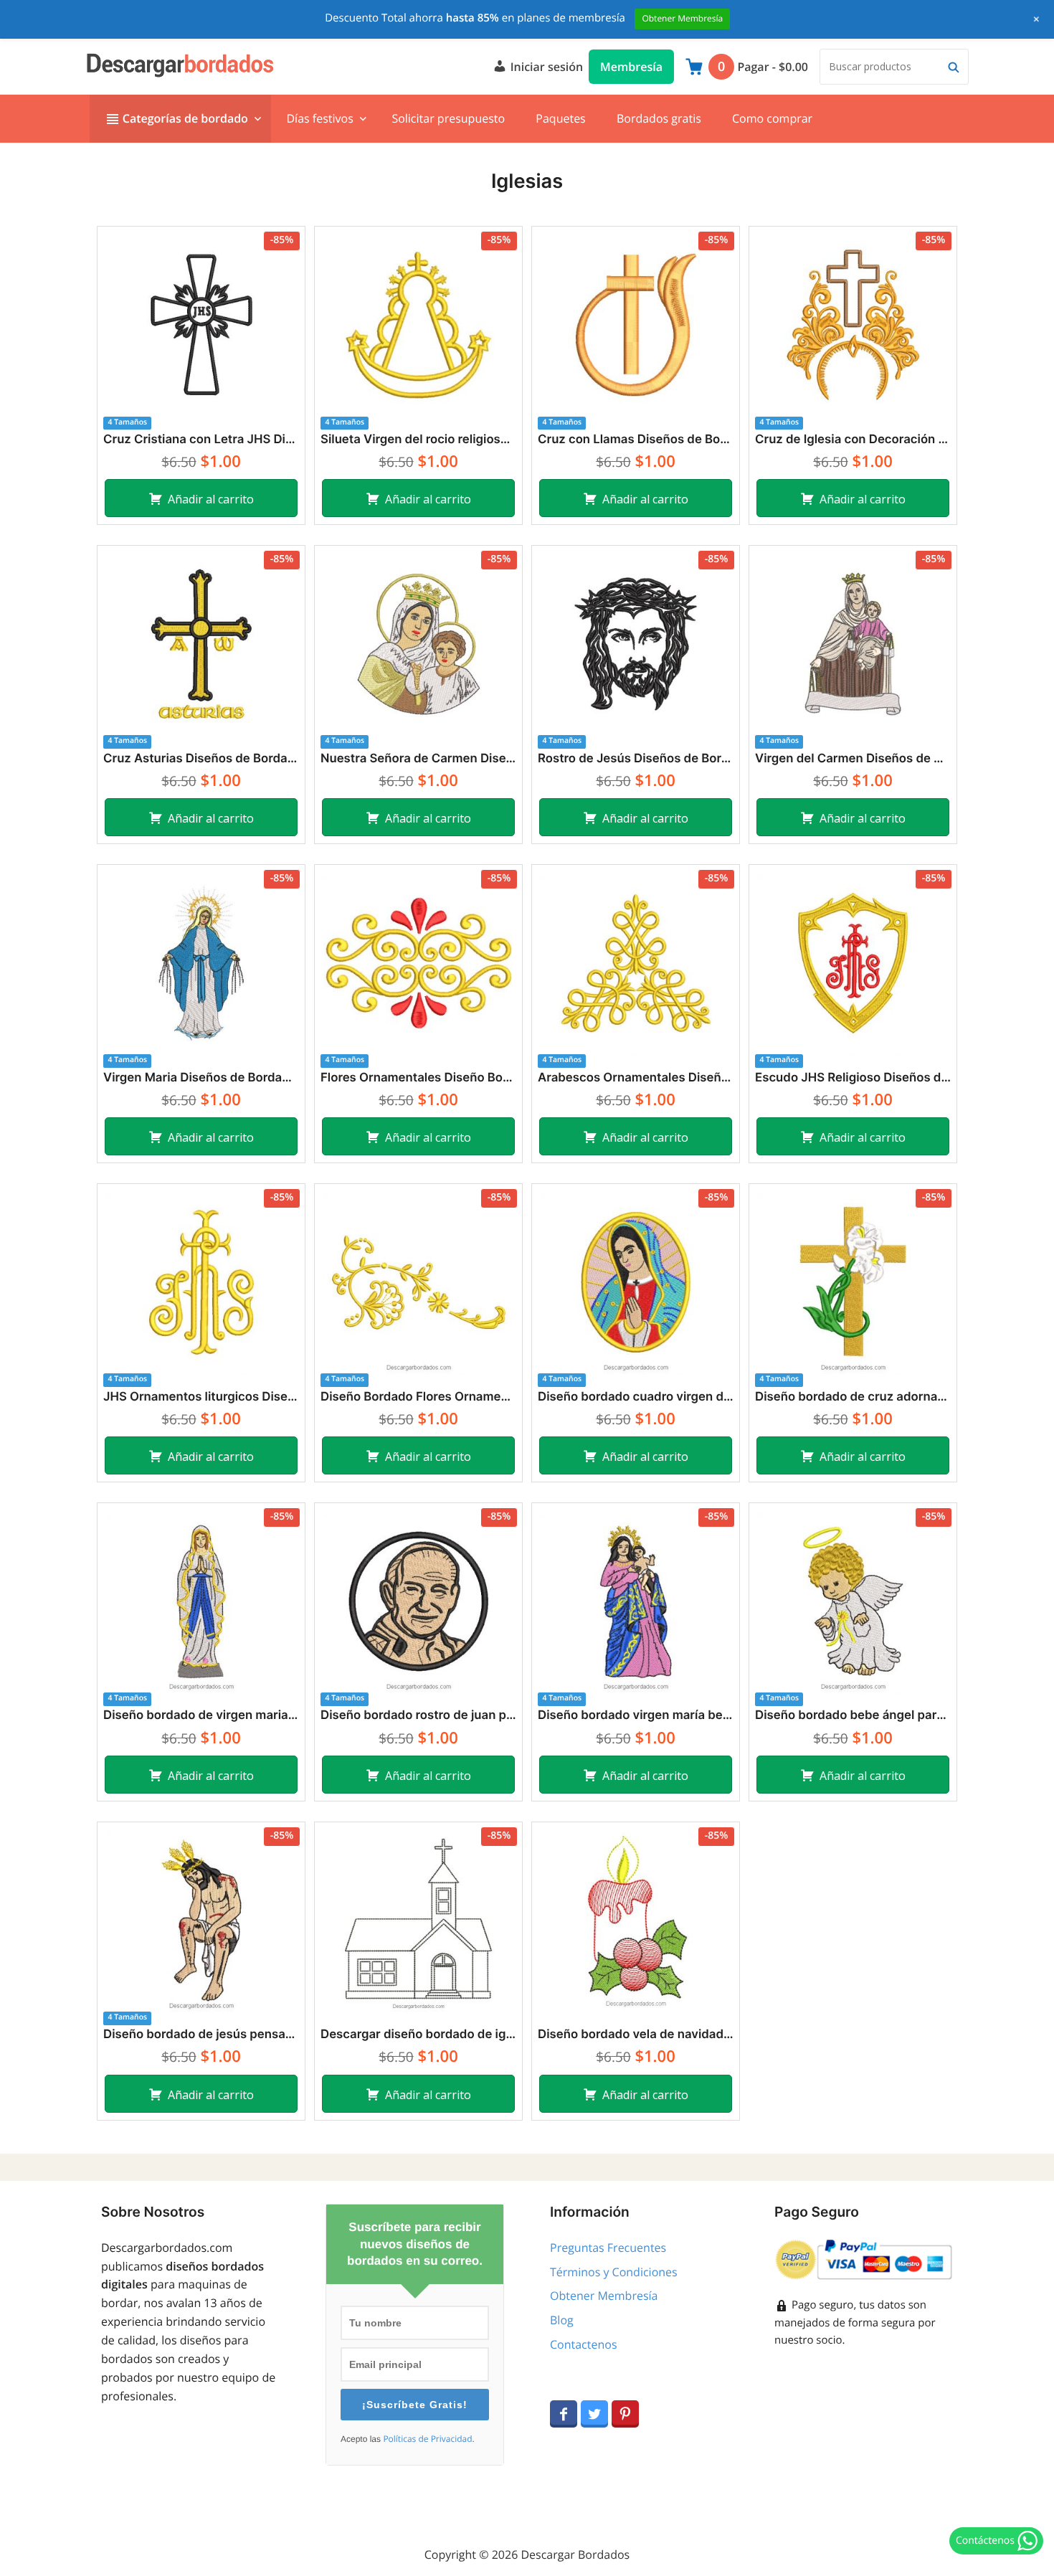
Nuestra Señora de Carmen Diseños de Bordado (418, 759)
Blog (562, 2320)
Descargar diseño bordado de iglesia (418, 2035)
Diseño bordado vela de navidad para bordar (636, 2035)
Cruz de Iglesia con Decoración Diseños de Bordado (853, 440)
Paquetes (560, 118)
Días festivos (319, 118)
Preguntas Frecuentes (608, 2248)
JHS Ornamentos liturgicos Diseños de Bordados (201, 1397)
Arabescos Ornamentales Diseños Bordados (636, 1078)
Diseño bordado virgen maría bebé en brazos (636, 1715)
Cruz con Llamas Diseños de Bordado (636, 440)
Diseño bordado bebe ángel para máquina (853, 1715)
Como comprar (772, 118)
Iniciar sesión (545, 67)
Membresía (631, 67)
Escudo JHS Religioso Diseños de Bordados (853, 1078)
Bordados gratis (659, 118)
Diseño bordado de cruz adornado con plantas (853, 1397)
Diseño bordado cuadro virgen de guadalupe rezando (636, 1397)
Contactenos (584, 2344)
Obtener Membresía (604, 2296)
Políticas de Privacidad (427, 2439)
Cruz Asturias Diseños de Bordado (201, 759)
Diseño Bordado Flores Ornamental (418, 1397)
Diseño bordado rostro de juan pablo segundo (418, 1715)
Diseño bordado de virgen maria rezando (201, 1715)
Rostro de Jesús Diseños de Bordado (636, 759)
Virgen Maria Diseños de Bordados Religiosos (201, 1078)
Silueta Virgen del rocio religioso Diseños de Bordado (418, 440)
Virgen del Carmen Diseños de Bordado (853, 759)
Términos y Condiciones (614, 2272)
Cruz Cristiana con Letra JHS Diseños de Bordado (201, 440)
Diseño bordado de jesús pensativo (201, 2035)
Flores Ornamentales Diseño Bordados (418, 1078)
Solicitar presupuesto (448, 118)
